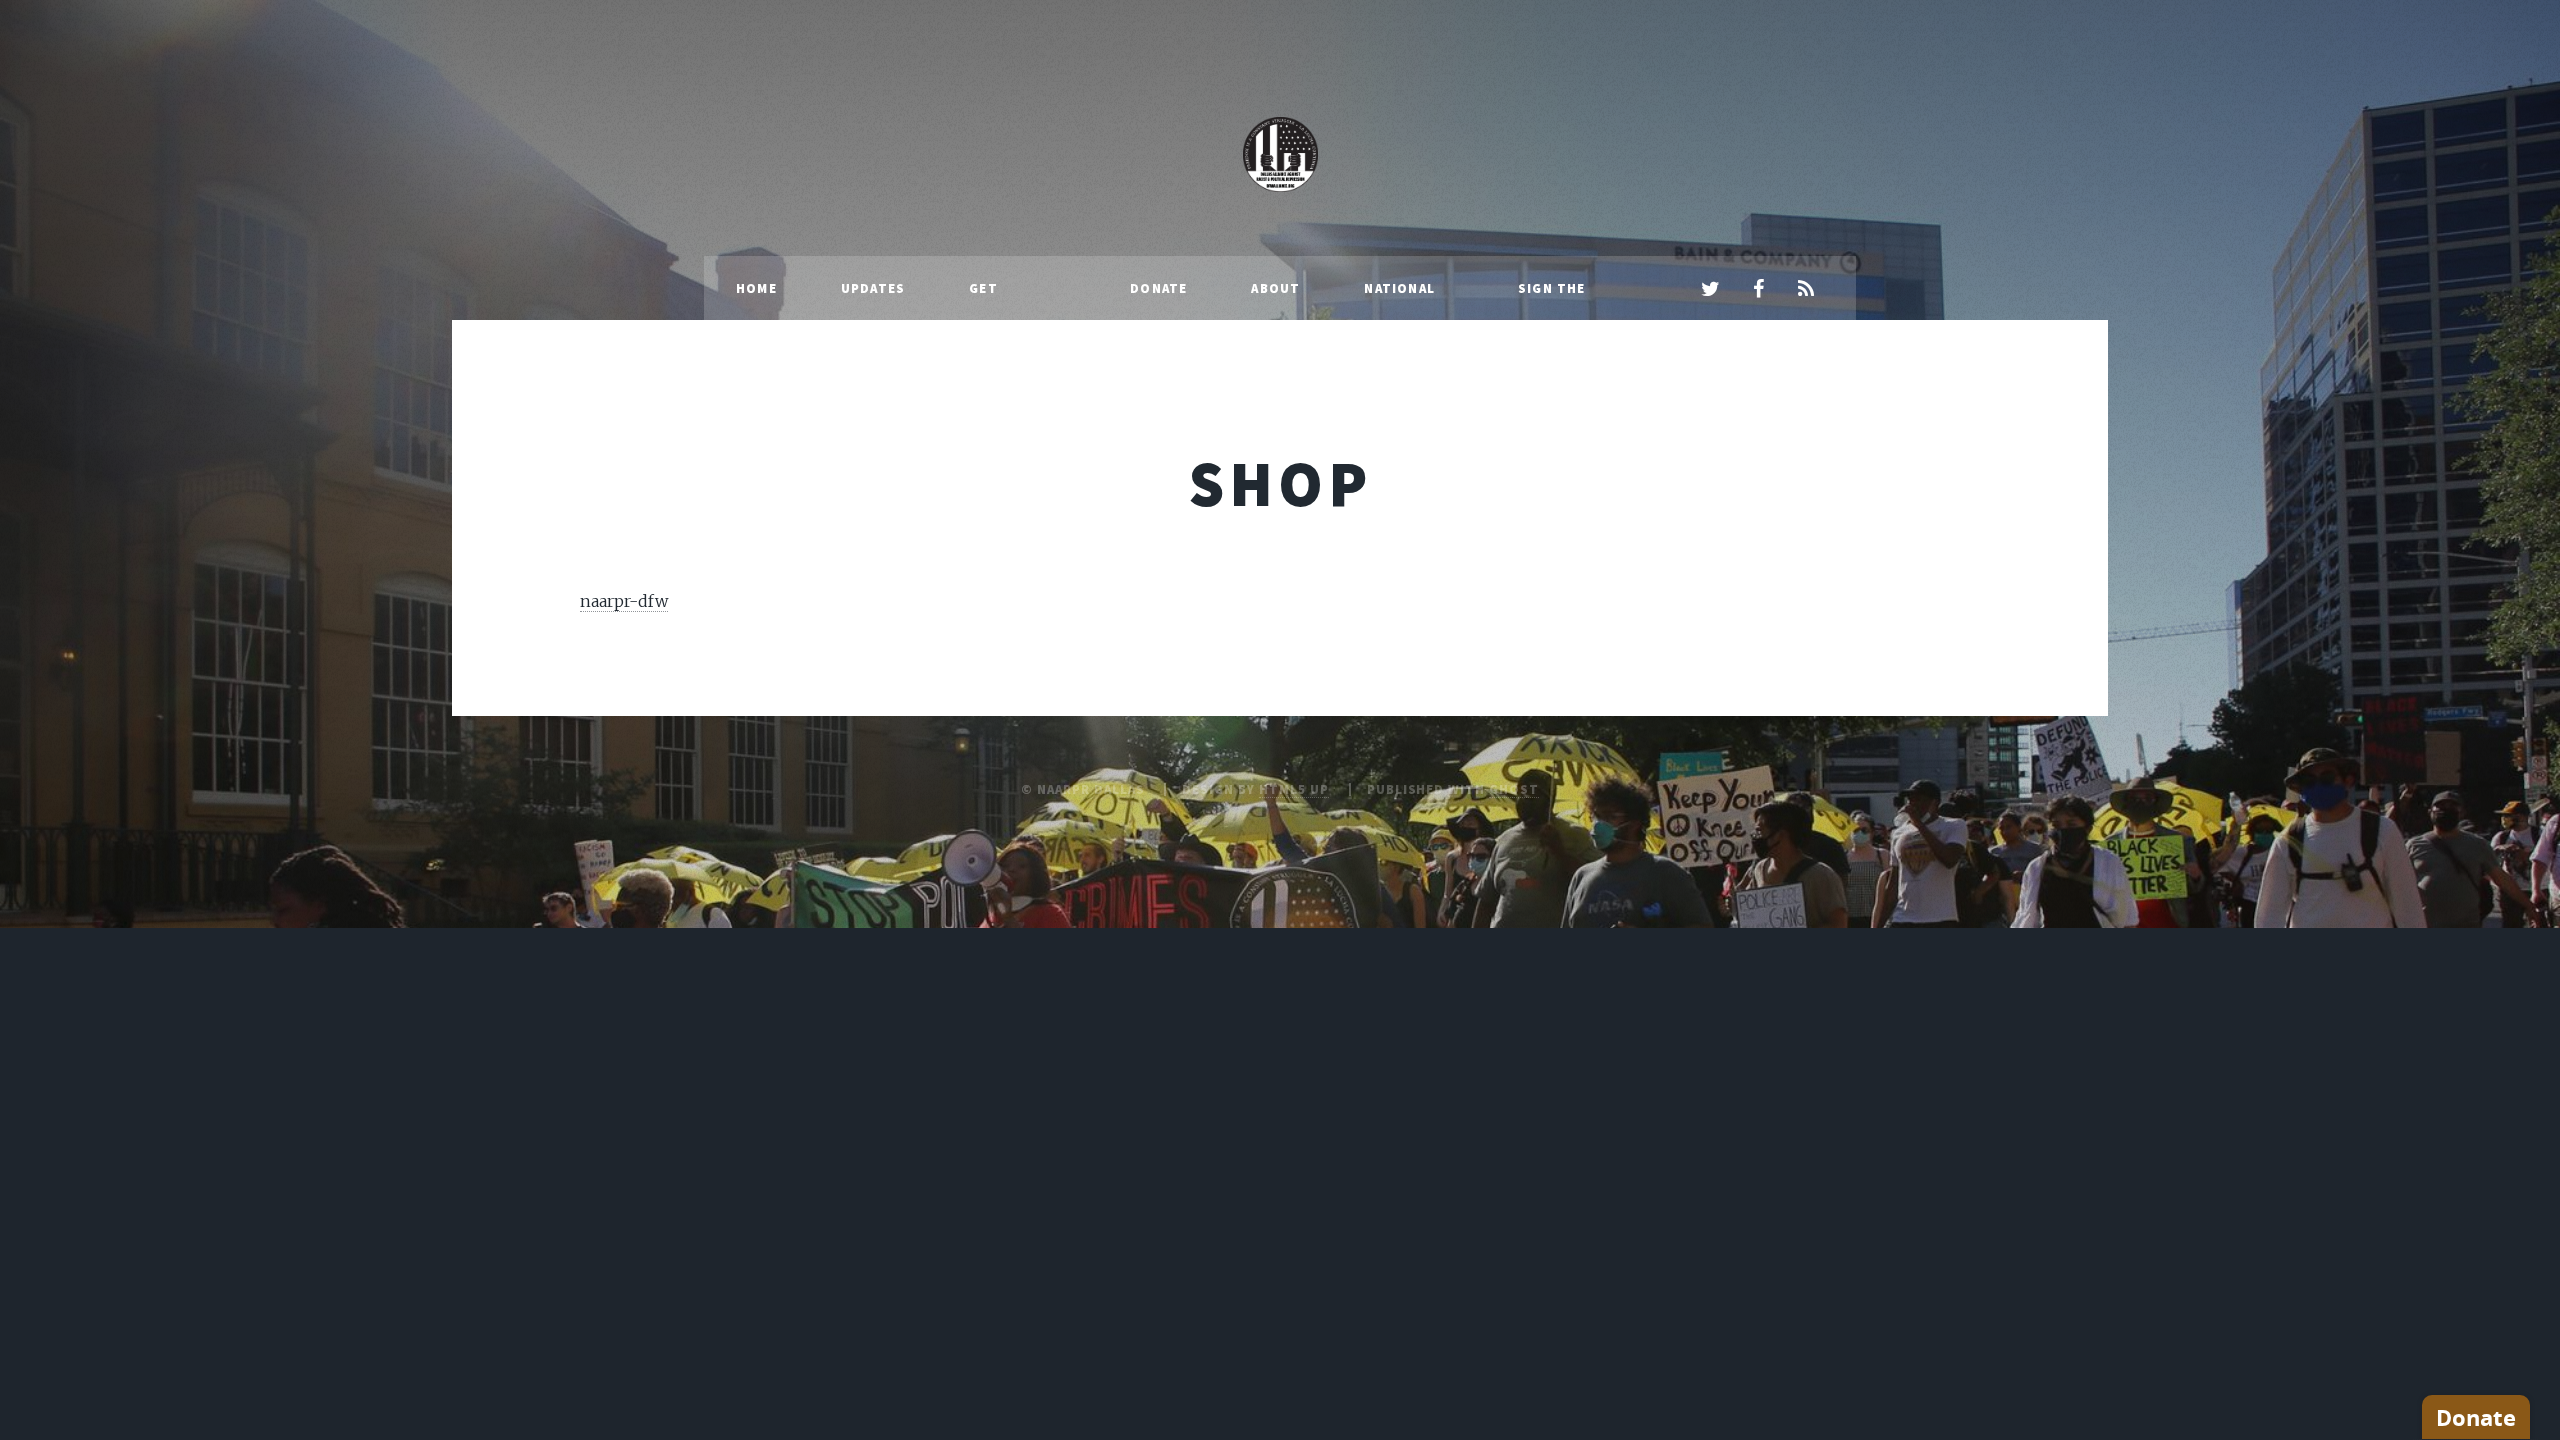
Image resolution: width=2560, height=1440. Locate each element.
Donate (1158, 288)
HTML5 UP (1294, 789)
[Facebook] (1758, 290)
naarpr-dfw (624, 601)
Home (756, 288)
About (1275, 288)
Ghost (1514, 789)
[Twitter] (1710, 290)
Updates (873, 288)
